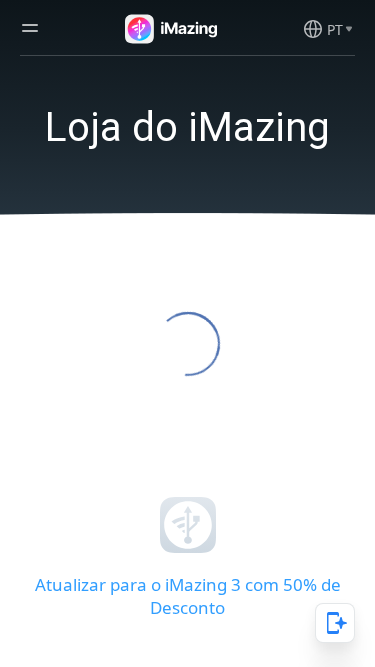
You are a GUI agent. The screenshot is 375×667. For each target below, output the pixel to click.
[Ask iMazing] (335, 623)
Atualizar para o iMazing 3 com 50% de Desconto (188, 596)
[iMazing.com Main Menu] (30, 28)
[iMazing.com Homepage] (169, 29)
